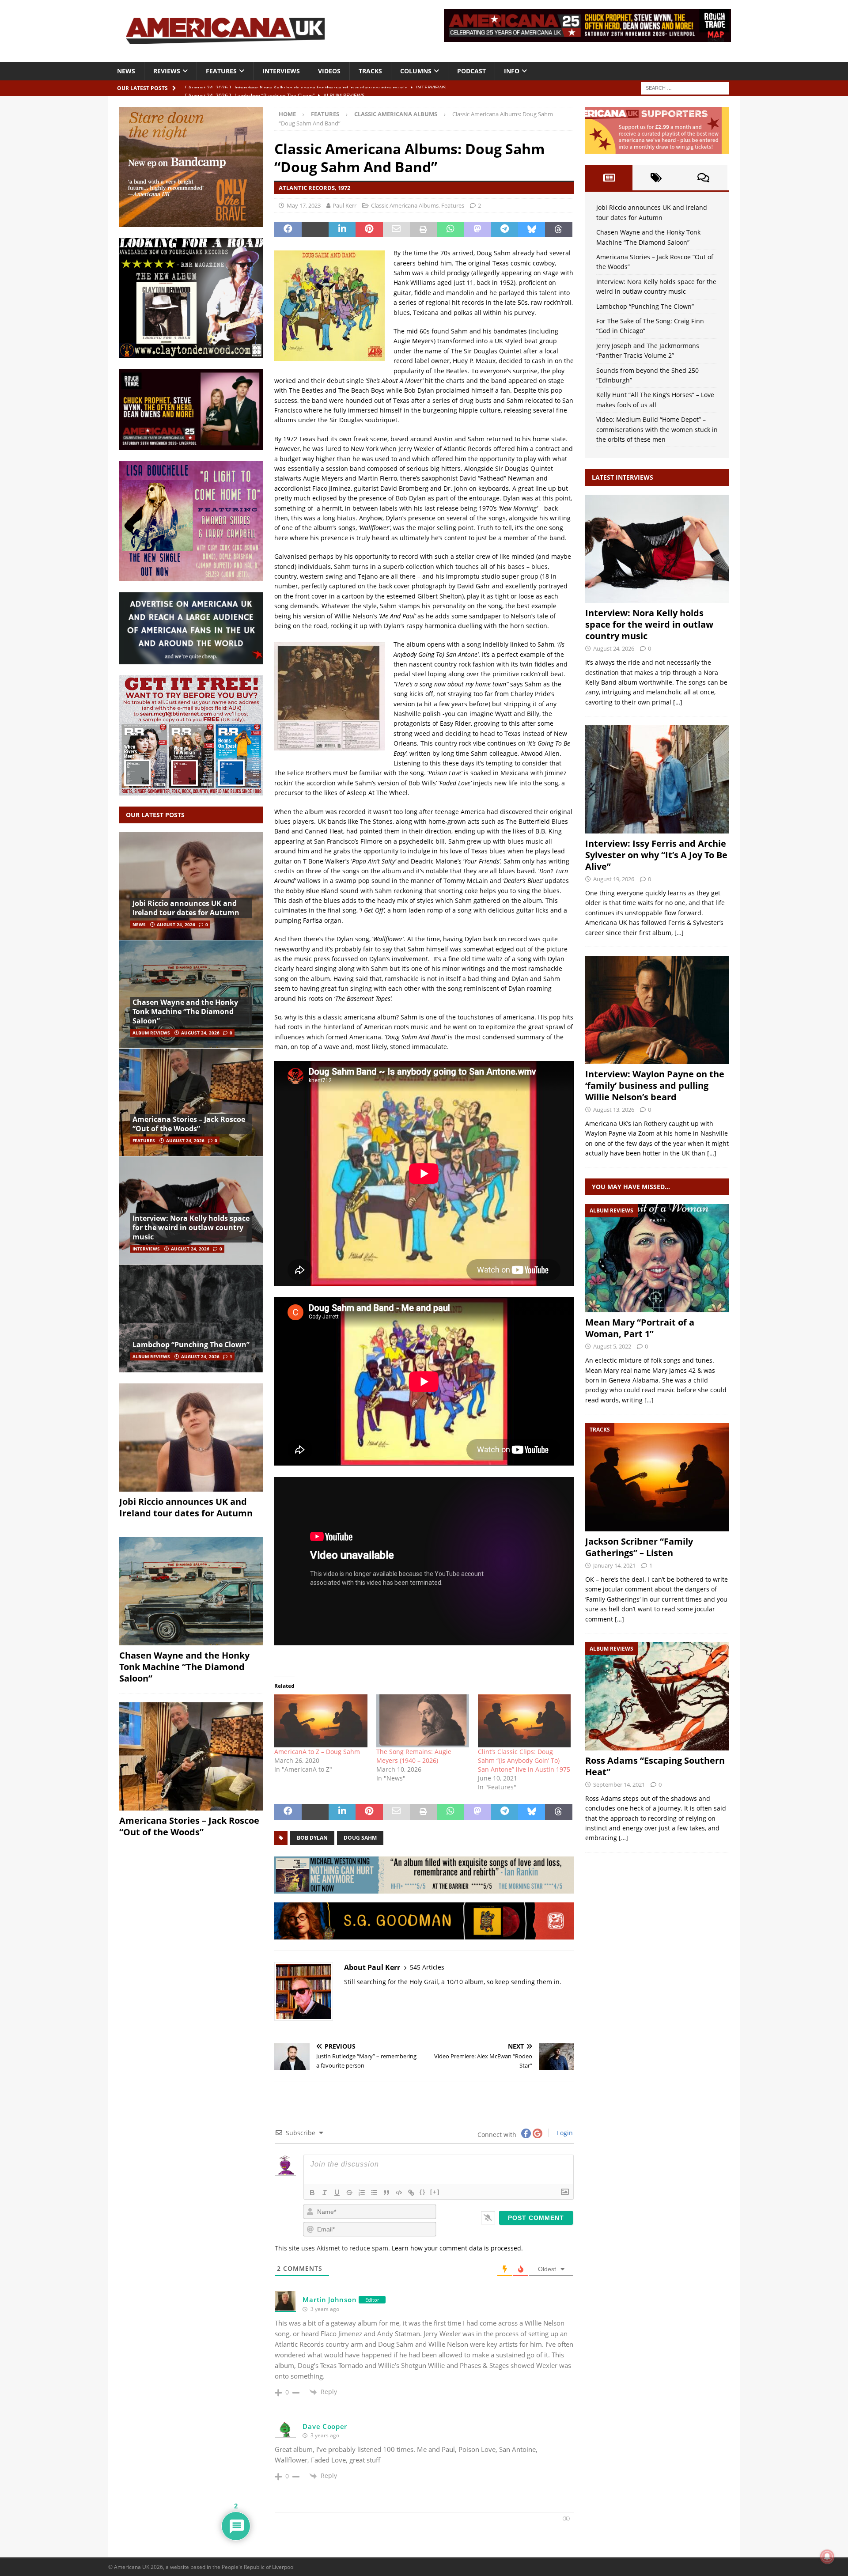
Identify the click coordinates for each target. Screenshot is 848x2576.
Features (221, 71)
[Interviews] (657, 549)
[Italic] (325, 2193)
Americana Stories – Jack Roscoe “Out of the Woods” (189, 1124)
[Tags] (656, 178)
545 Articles (427, 1967)
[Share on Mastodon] (477, 230)
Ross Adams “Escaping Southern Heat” (655, 1766)
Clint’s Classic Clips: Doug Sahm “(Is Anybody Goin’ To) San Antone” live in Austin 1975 (524, 1760)
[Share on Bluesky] (532, 230)
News (126, 71)
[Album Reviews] (657, 1258)
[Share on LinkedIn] (342, 230)
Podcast (471, 71)
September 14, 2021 (619, 1784)
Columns (416, 71)
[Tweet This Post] (315, 230)
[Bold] (312, 2193)
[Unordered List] (374, 2193)
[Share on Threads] (558, 230)
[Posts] (609, 178)
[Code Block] (399, 2193)
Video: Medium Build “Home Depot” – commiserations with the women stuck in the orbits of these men (657, 429)
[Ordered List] (362, 2193)
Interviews (281, 71)
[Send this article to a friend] (396, 230)
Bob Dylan (312, 1838)
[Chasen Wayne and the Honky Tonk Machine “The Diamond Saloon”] (191, 994)
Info (512, 71)
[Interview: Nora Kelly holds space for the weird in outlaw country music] (191, 1210)
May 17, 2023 (304, 205)
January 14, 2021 (614, 1565)
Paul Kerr (344, 205)
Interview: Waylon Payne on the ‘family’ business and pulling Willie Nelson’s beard (655, 1085)
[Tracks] (657, 1477)
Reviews (167, 71)
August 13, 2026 (614, 1110)
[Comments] (703, 178)
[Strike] (349, 2193)
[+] (435, 2192)
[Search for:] (685, 87)
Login (564, 2133)
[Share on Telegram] (505, 230)
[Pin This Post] (369, 230)
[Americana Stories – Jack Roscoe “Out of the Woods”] (191, 1102)
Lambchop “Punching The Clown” (191, 1345)
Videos (329, 71)
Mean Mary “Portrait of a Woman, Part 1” (640, 1328)
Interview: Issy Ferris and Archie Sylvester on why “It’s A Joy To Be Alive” (656, 855)
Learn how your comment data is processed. (457, 2248)
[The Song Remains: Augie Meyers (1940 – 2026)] (423, 1721)
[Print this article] (423, 230)
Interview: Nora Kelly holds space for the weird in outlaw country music (191, 1227)
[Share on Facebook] (288, 230)
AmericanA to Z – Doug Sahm (317, 1752)
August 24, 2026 (176, 924)
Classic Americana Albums (405, 205)
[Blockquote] (386, 2193)
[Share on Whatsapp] (450, 230)
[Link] (411, 2193)
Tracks (370, 71)
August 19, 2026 (614, 879)
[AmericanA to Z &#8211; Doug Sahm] (321, 1721)
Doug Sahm (360, 1838)
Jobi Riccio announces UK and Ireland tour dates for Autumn (186, 908)
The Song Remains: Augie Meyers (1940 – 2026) (414, 1756)
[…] (678, 702)
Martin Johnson (329, 2299)
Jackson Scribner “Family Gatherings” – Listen (639, 1547)
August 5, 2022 (612, 1346)
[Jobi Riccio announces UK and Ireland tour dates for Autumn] (191, 886)
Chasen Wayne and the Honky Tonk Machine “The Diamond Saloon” (185, 1011)
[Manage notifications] (827, 2557)
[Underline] (337, 2193)
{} (423, 2192)
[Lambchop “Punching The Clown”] (191, 1318)
